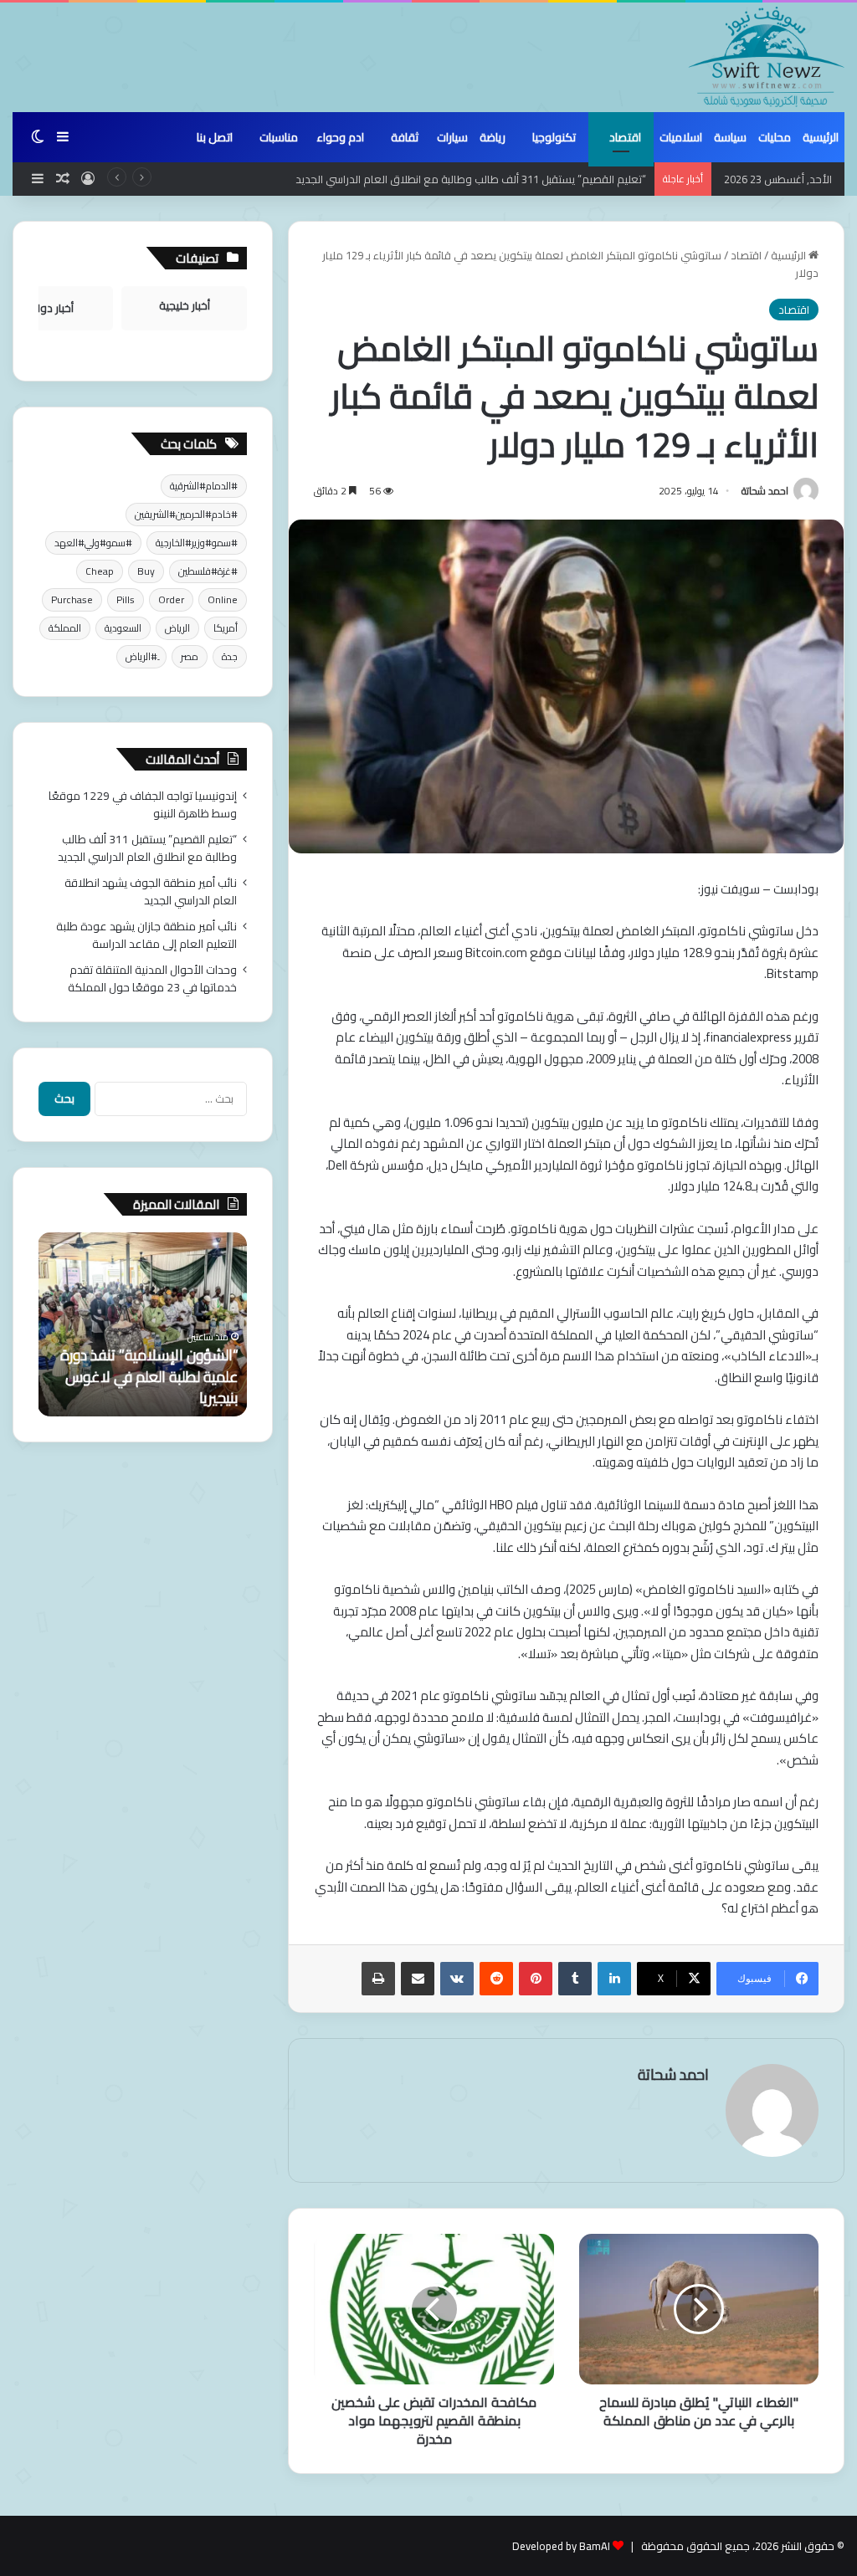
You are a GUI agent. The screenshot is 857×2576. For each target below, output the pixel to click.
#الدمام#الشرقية (204, 486)
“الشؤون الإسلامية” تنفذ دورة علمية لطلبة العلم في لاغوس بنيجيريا (149, 1376)
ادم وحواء (340, 137)
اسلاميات (681, 137)
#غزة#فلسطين (208, 571)
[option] (142, 1324)
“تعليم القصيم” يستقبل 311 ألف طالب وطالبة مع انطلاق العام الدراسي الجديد (147, 848)
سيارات (452, 137)
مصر (190, 656)
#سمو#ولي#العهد (93, 543)
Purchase (72, 599)
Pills (126, 599)
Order (171, 599)
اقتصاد (625, 137)
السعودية (123, 628)
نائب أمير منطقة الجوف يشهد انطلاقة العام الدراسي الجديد (151, 891)
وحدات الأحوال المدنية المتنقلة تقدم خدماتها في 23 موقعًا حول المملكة (152, 978)
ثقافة (405, 137)
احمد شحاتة (765, 491)
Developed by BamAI (561, 2546)
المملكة (65, 628)
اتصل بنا (215, 137)
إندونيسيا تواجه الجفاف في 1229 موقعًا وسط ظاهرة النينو (143, 804)
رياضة (493, 137)
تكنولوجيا (554, 137)
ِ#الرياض (141, 656)
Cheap (100, 571)
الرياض (177, 628)
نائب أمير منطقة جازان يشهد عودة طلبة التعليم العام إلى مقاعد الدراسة (146, 935)
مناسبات (279, 137)
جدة (230, 656)
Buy (146, 571)
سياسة (730, 137)
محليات (775, 137)
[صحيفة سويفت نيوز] (767, 57)
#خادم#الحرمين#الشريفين (186, 514)
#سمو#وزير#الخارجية (197, 543)
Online (223, 599)
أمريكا (226, 628)
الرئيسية (821, 137)
